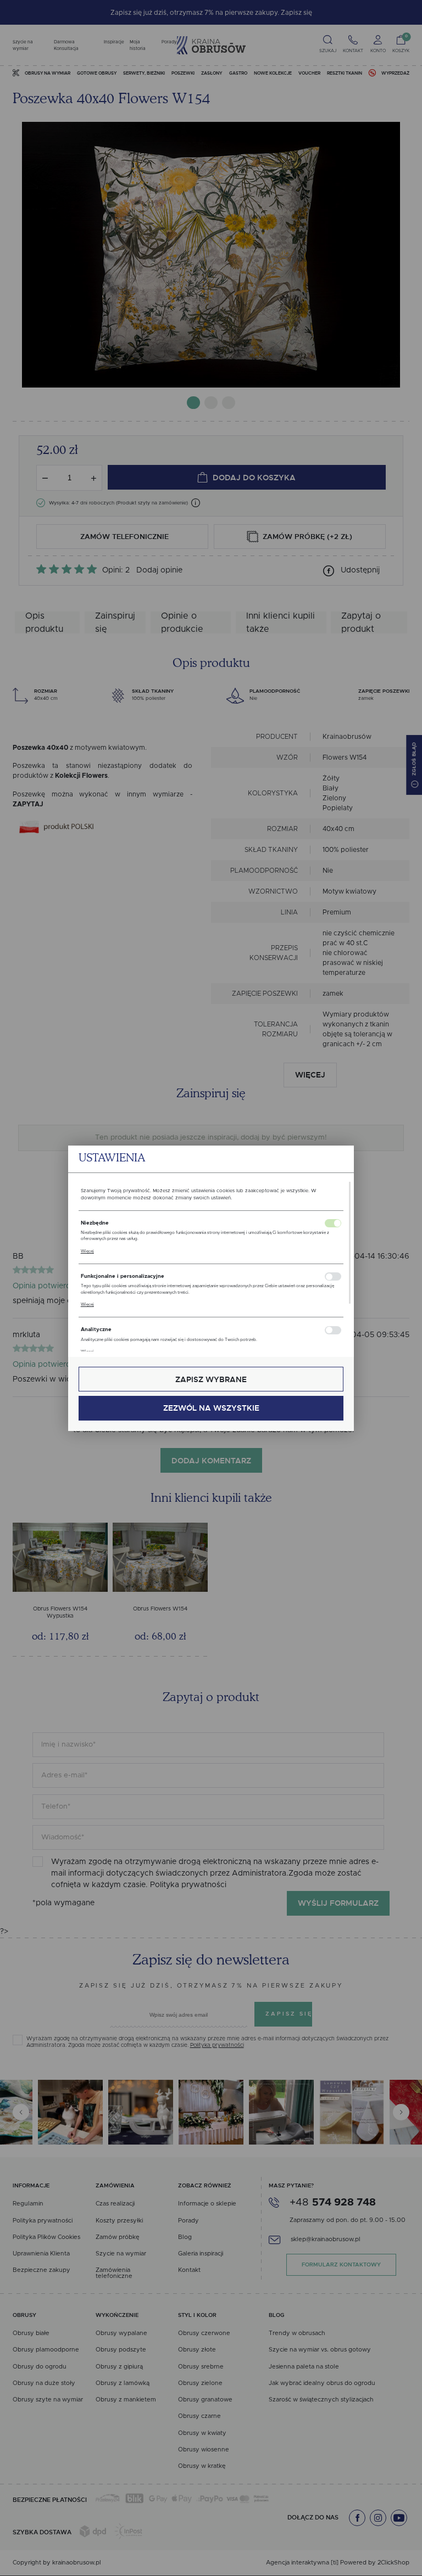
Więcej (87, 1251)
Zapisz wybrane (211, 1379)
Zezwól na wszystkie (211, 1408)
